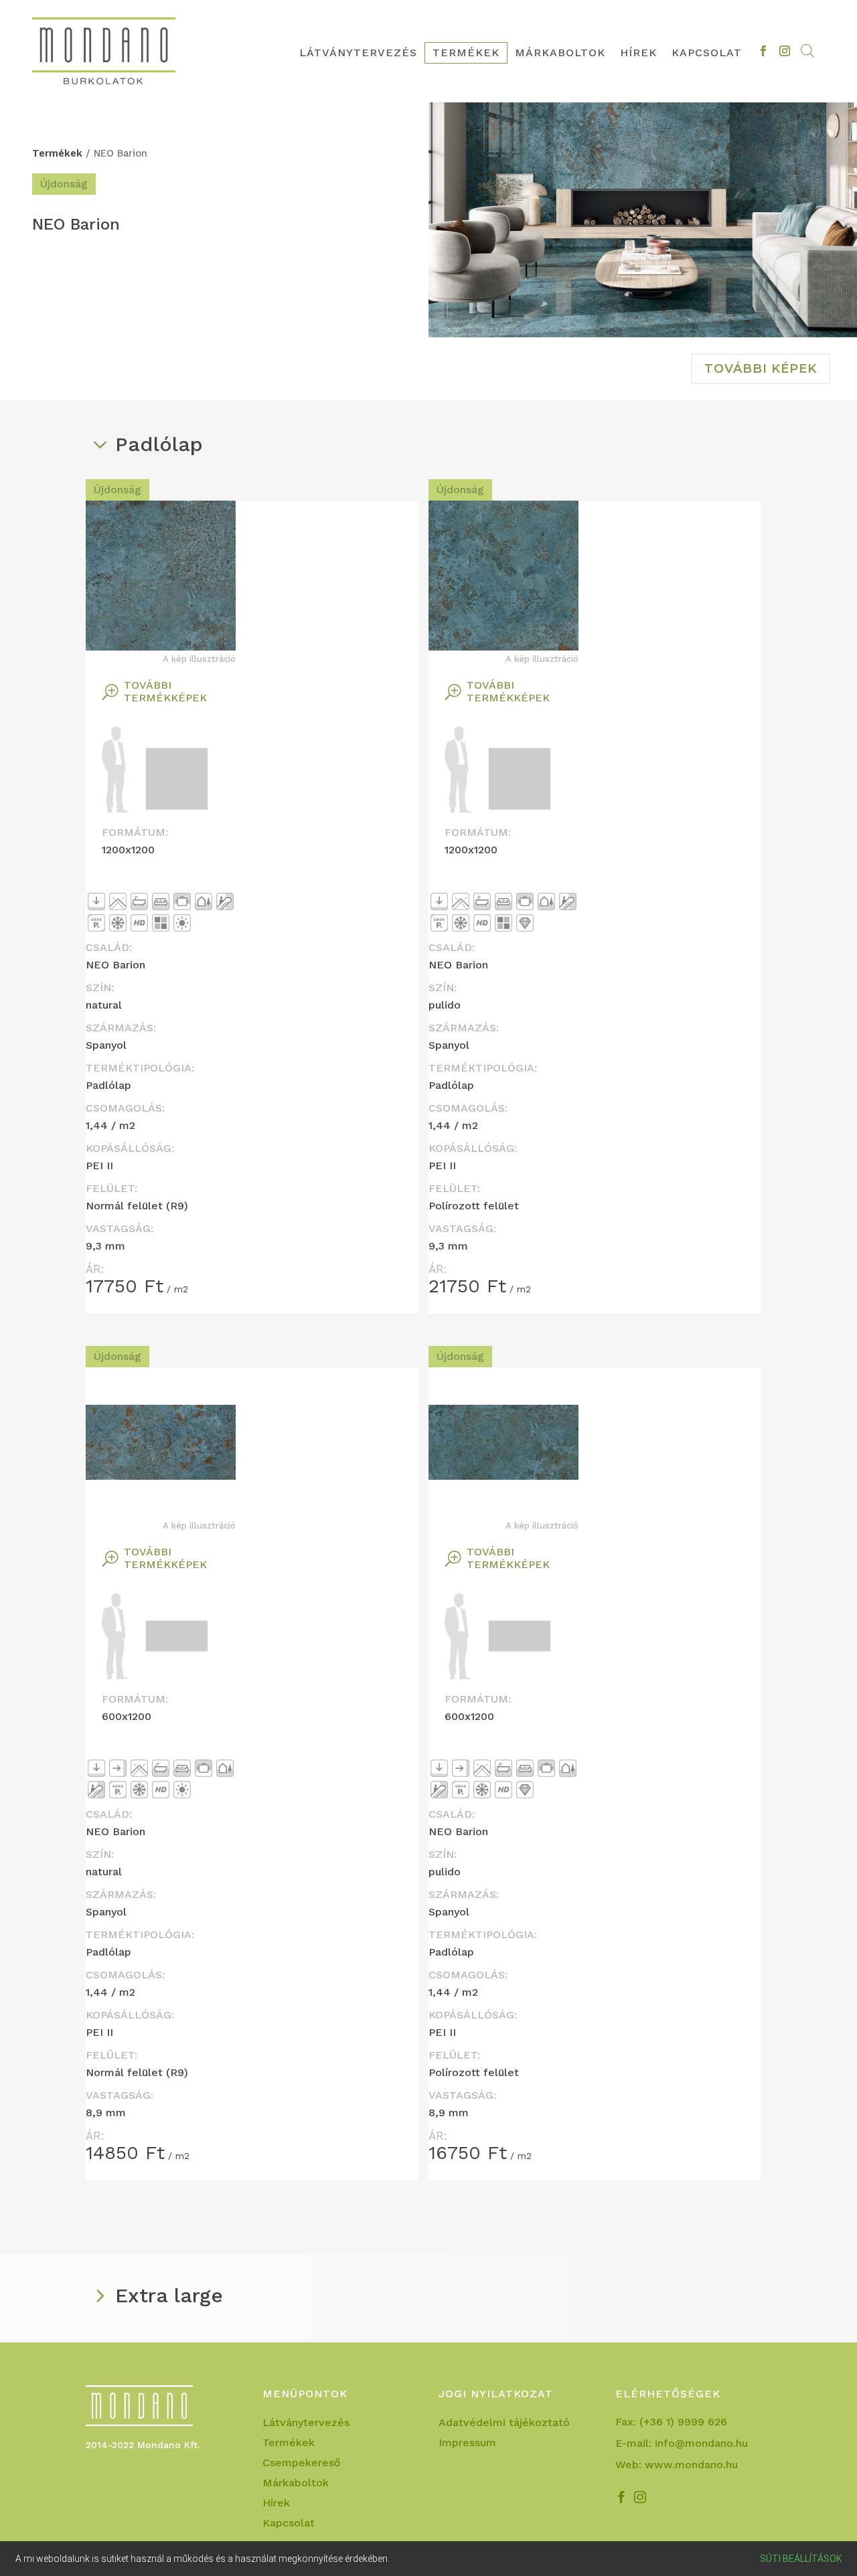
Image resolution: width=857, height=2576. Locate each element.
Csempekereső (302, 2464)
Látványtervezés (358, 54)
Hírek (638, 54)
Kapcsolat (707, 54)
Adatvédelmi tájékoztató (504, 2423)
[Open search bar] (807, 51)
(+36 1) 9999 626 (683, 2422)
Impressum (467, 2443)
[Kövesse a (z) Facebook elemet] (763, 51)
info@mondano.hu (701, 2443)
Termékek (466, 54)
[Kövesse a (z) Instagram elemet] (785, 51)
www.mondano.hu (691, 2465)
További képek (761, 369)
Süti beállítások (801, 2559)
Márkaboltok (560, 54)
